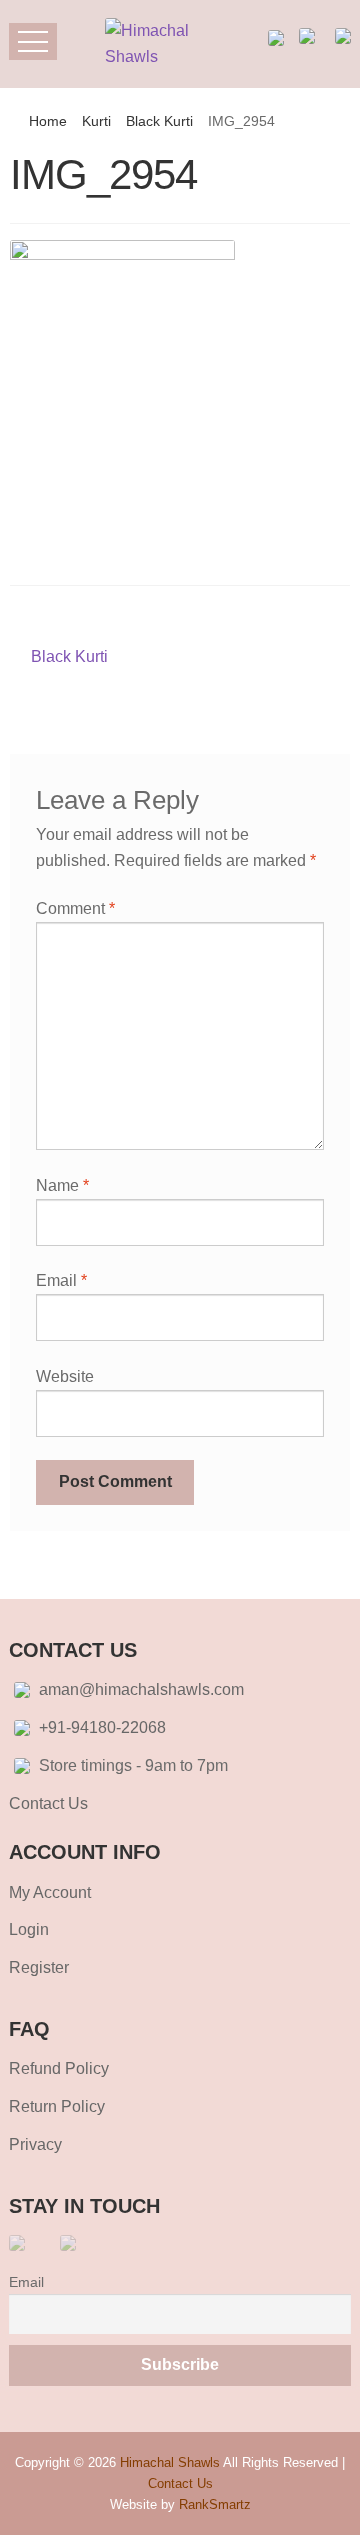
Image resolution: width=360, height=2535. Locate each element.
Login (29, 1929)
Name (62, 1185)
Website (65, 1376)
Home (48, 121)
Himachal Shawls (170, 2462)
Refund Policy (59, 2068)
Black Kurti (159, 121)
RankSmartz (215, 2504)
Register (39, 1967)
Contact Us (48, 1803)
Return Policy (57, 2106)
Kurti (96, 121)
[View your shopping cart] (309, 36)
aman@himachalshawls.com (141, 1689)
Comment (75, 908)
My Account (50, 1892)
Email (61, 1280)
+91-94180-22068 (102, 1727)
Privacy (35, 2144)
